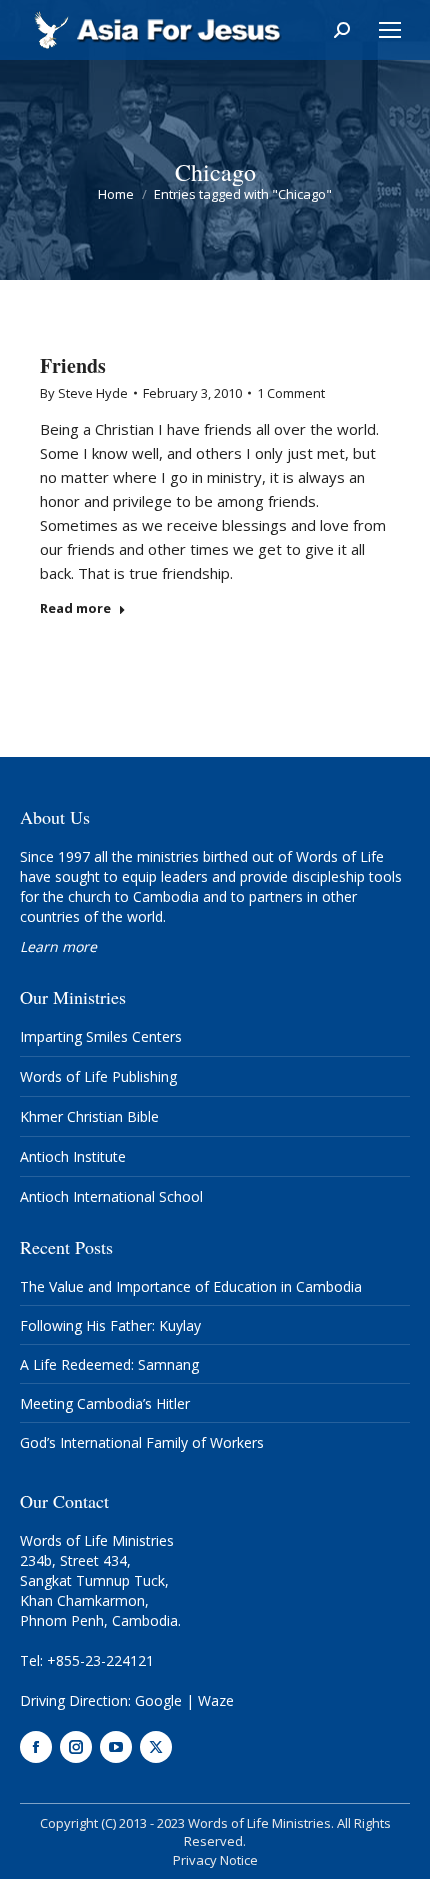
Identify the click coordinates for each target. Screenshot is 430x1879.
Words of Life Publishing (98, 1076)
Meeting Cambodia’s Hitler (105, 1403)
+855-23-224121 (100, 1660)
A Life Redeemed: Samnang (109, 1364)
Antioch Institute (73, 1156)
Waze (216, 1700)
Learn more (58, 946)
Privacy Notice (215, 1860)
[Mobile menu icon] (390, 30)
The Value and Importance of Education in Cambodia (191, 1286)
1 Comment (291, 393)
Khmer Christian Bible (89, 1116)
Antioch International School (111, 1196)
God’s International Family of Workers (142, 1442)
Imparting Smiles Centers (101, 1036)
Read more (75, 608)
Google (158, 1700)
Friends (73, 365)
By (84, 393)
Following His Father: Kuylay (110, 1325)
